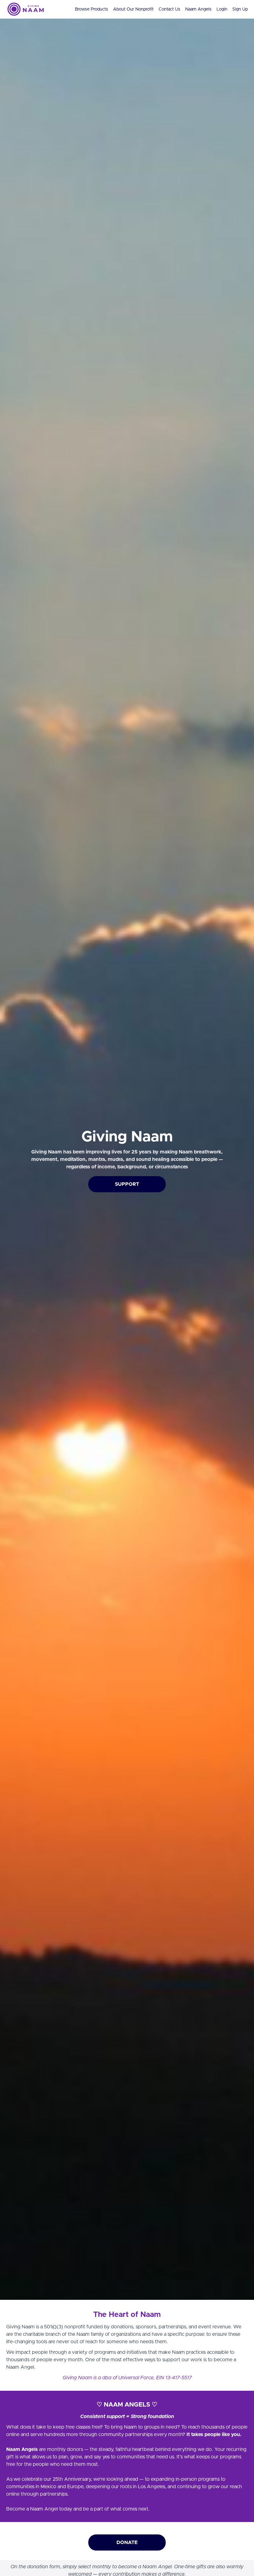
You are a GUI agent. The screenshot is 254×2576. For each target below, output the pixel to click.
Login (222, 9)
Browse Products (92, 9)
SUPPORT (127, 1184)
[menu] (159, 9)
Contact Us (169, 9)
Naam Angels (198, 9)
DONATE (127, 2542)
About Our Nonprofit (133, 9)
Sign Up (240, 9)
